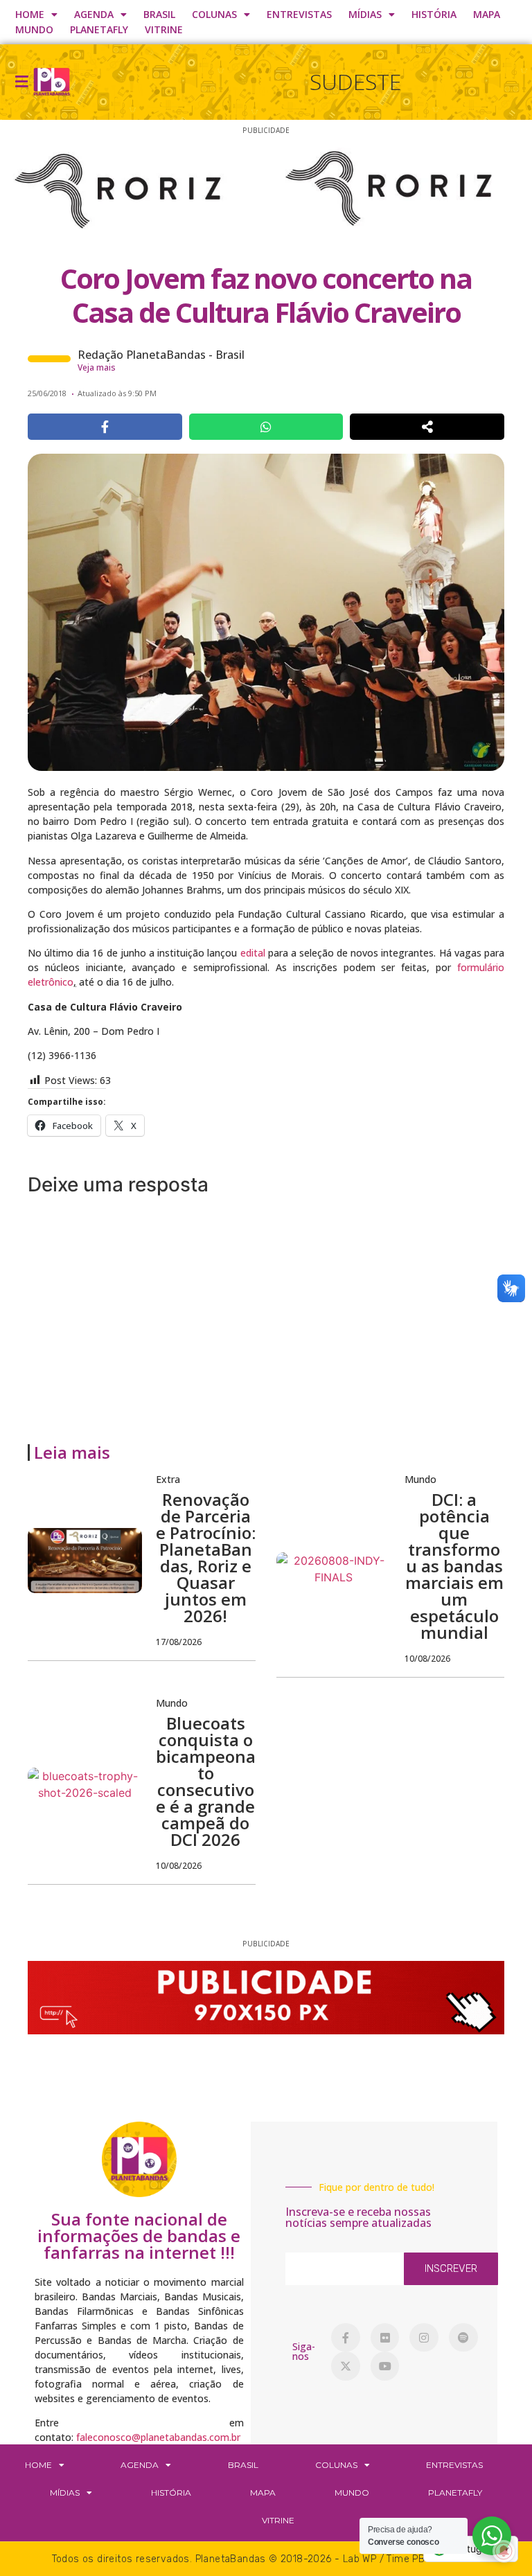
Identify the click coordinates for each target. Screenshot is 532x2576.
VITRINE (164, 29)
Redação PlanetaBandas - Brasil (161, 355)
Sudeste (355, 81)
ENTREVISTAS (299, 14)
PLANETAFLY (99, 29)
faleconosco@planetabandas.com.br (158, 2437)
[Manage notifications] (504, 2551)
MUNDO (34, 29)
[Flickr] (385, 2338)
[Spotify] (463, 2338)
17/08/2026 (179, 1642)
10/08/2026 (427, 1659)
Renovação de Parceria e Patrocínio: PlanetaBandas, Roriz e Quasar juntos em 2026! (206, 1557)
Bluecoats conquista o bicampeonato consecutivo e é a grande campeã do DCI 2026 (206, 1781)
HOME (30, 14)
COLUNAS (214, 14)
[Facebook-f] (346, 2338)
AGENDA (94, 14)
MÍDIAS (365, 14)
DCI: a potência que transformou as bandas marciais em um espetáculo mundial (454, 1566)
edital (253, 953)
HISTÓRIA (434, 14)
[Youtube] (385, 2366)
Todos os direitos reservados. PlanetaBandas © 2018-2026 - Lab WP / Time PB (239, 2559)
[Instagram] (424, 2338)
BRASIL (159, 14)
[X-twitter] (346, 2366)
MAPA (487, 14)
